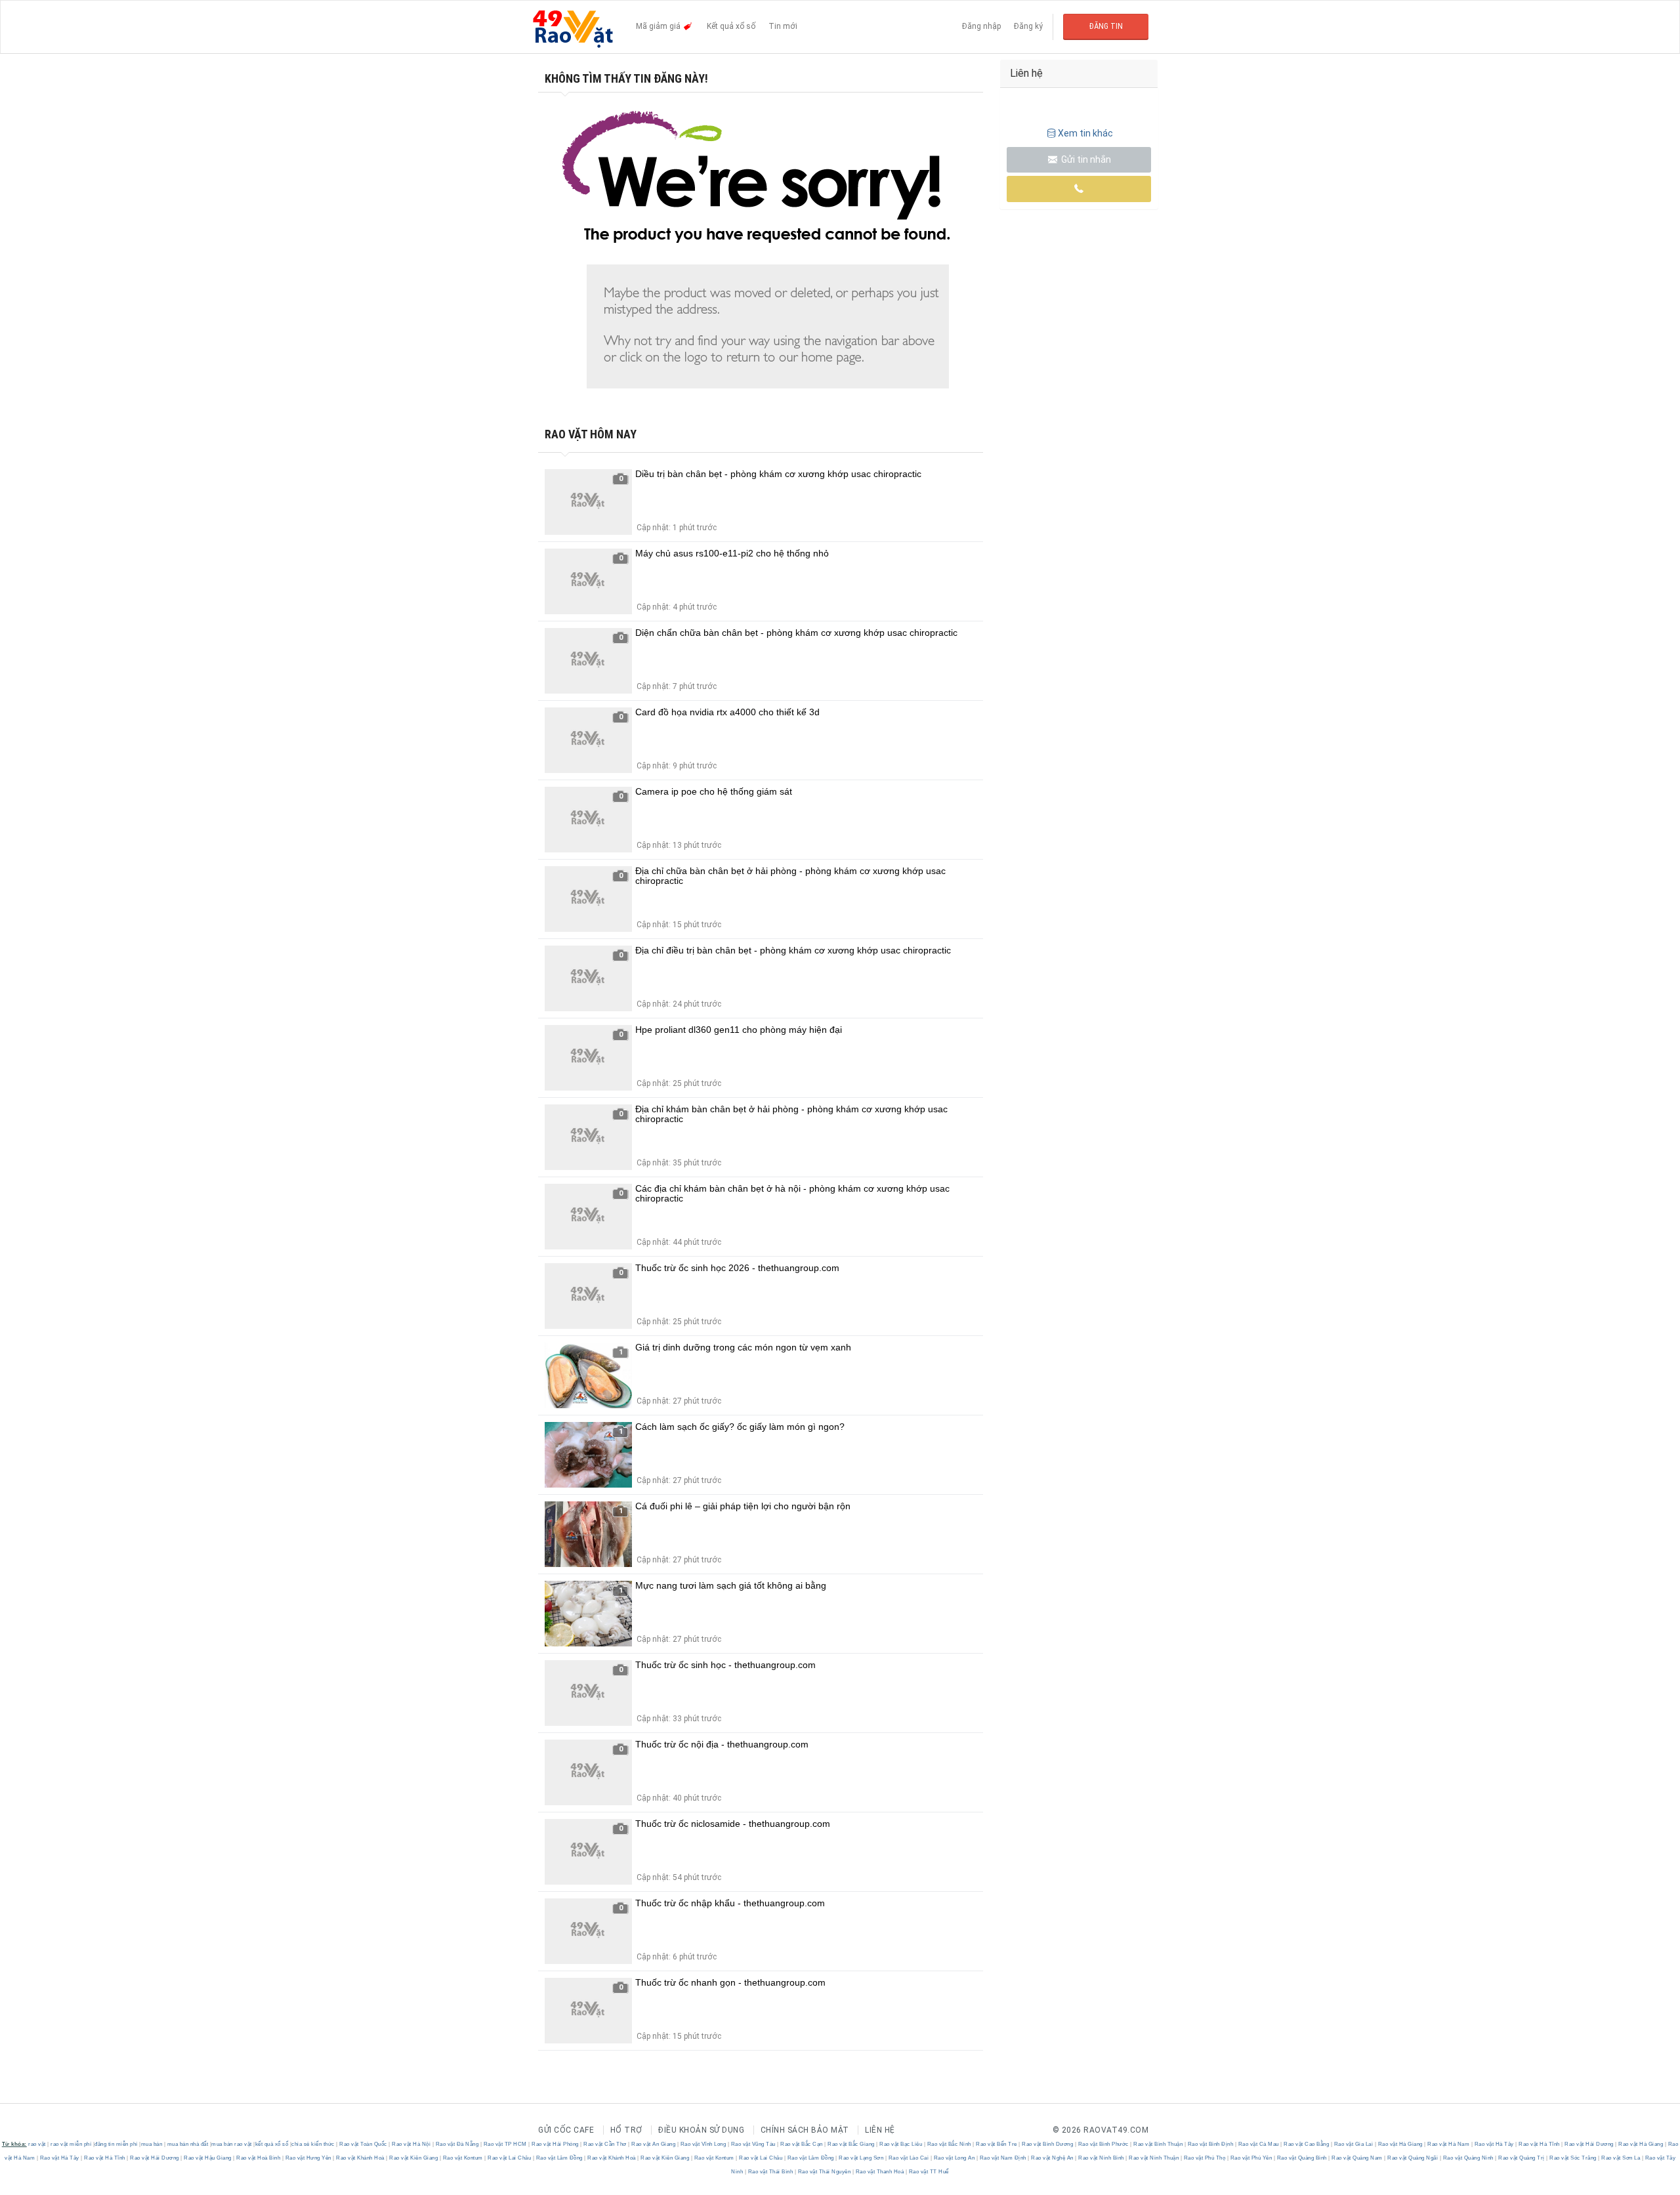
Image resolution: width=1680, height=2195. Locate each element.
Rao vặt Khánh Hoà (361, 2158)
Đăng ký (1028, 26)
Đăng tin (1106, 26)
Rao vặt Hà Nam (1449, 2144)
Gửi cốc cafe (566, 2130)
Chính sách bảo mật (805, 2130)
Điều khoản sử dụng (701, 2130)
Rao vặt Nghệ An (1053, 2158)
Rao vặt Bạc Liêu (901, 2144)
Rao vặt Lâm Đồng (559, 2158)
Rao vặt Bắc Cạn (802, 2144)
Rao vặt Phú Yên (1251, 2158)
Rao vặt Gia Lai (1354, 2144)
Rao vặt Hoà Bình (259, 2158)
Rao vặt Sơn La (1621, 2158)
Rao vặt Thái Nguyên (824, 2172)
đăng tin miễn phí (116, 2144)
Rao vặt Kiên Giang (414, 2158)
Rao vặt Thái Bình (770, 2172)
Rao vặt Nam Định (1003, 2158)
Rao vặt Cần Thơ (605, 2144)
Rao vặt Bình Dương (1048, 2144)
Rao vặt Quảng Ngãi (1413, 2158)
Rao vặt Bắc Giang (851, 2144)
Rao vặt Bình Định (1210, 2144)
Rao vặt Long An (954, 2158)
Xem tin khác (1085, 133)
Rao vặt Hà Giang (1400, 2144)
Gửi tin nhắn (1085, 159)
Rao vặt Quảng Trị (1522, 2158)
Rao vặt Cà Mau (1258, 2144)
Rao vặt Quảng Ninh (1468, 2158)
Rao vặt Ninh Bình (1102, 2158)
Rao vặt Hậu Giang (208, 2158)
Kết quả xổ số (731, 26)
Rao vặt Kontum (463, 2158)
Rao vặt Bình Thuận (1158, 2144)
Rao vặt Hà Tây (1494, 2144)
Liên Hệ (880, 2130)
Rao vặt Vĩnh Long (703, 2144)
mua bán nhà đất (188, 2144)
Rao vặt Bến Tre (997, 2144)
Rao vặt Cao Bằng (1307, 2144)
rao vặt (37, 2144)
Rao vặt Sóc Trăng (1573, 2158)
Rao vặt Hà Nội (411, 2144)
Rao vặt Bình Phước (1103, 2144)
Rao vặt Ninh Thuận (1154, 2158)
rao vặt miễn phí (71, 2144)
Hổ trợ (626, 2130)
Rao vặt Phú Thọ (1205, 2158)
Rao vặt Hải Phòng (556, 2144)
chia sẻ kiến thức (313, 2144)
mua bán (152, 2144)
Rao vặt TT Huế (928, 2172)
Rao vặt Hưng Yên (308, 2158)
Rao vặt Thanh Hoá (880, 2172)
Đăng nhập (981, 26)
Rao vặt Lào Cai (909, 2158)
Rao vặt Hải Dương (1589, 2144)
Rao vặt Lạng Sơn (861, 2158)
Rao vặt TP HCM (505, 2144)
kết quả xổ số (272, 2144)
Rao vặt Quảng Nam (1357, 2158)
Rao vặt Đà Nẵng (457, 2144)
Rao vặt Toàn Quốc (364, 2144)
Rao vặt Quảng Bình (1302, 2158)
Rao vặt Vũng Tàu (753, 2144)
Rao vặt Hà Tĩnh (1540, 2144)
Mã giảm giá (659, 26)
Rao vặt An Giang (654, 2144)
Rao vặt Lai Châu (510, 2158)
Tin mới (783, 26)
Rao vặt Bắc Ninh (949, 2144)
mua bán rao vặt (232, 2144)
